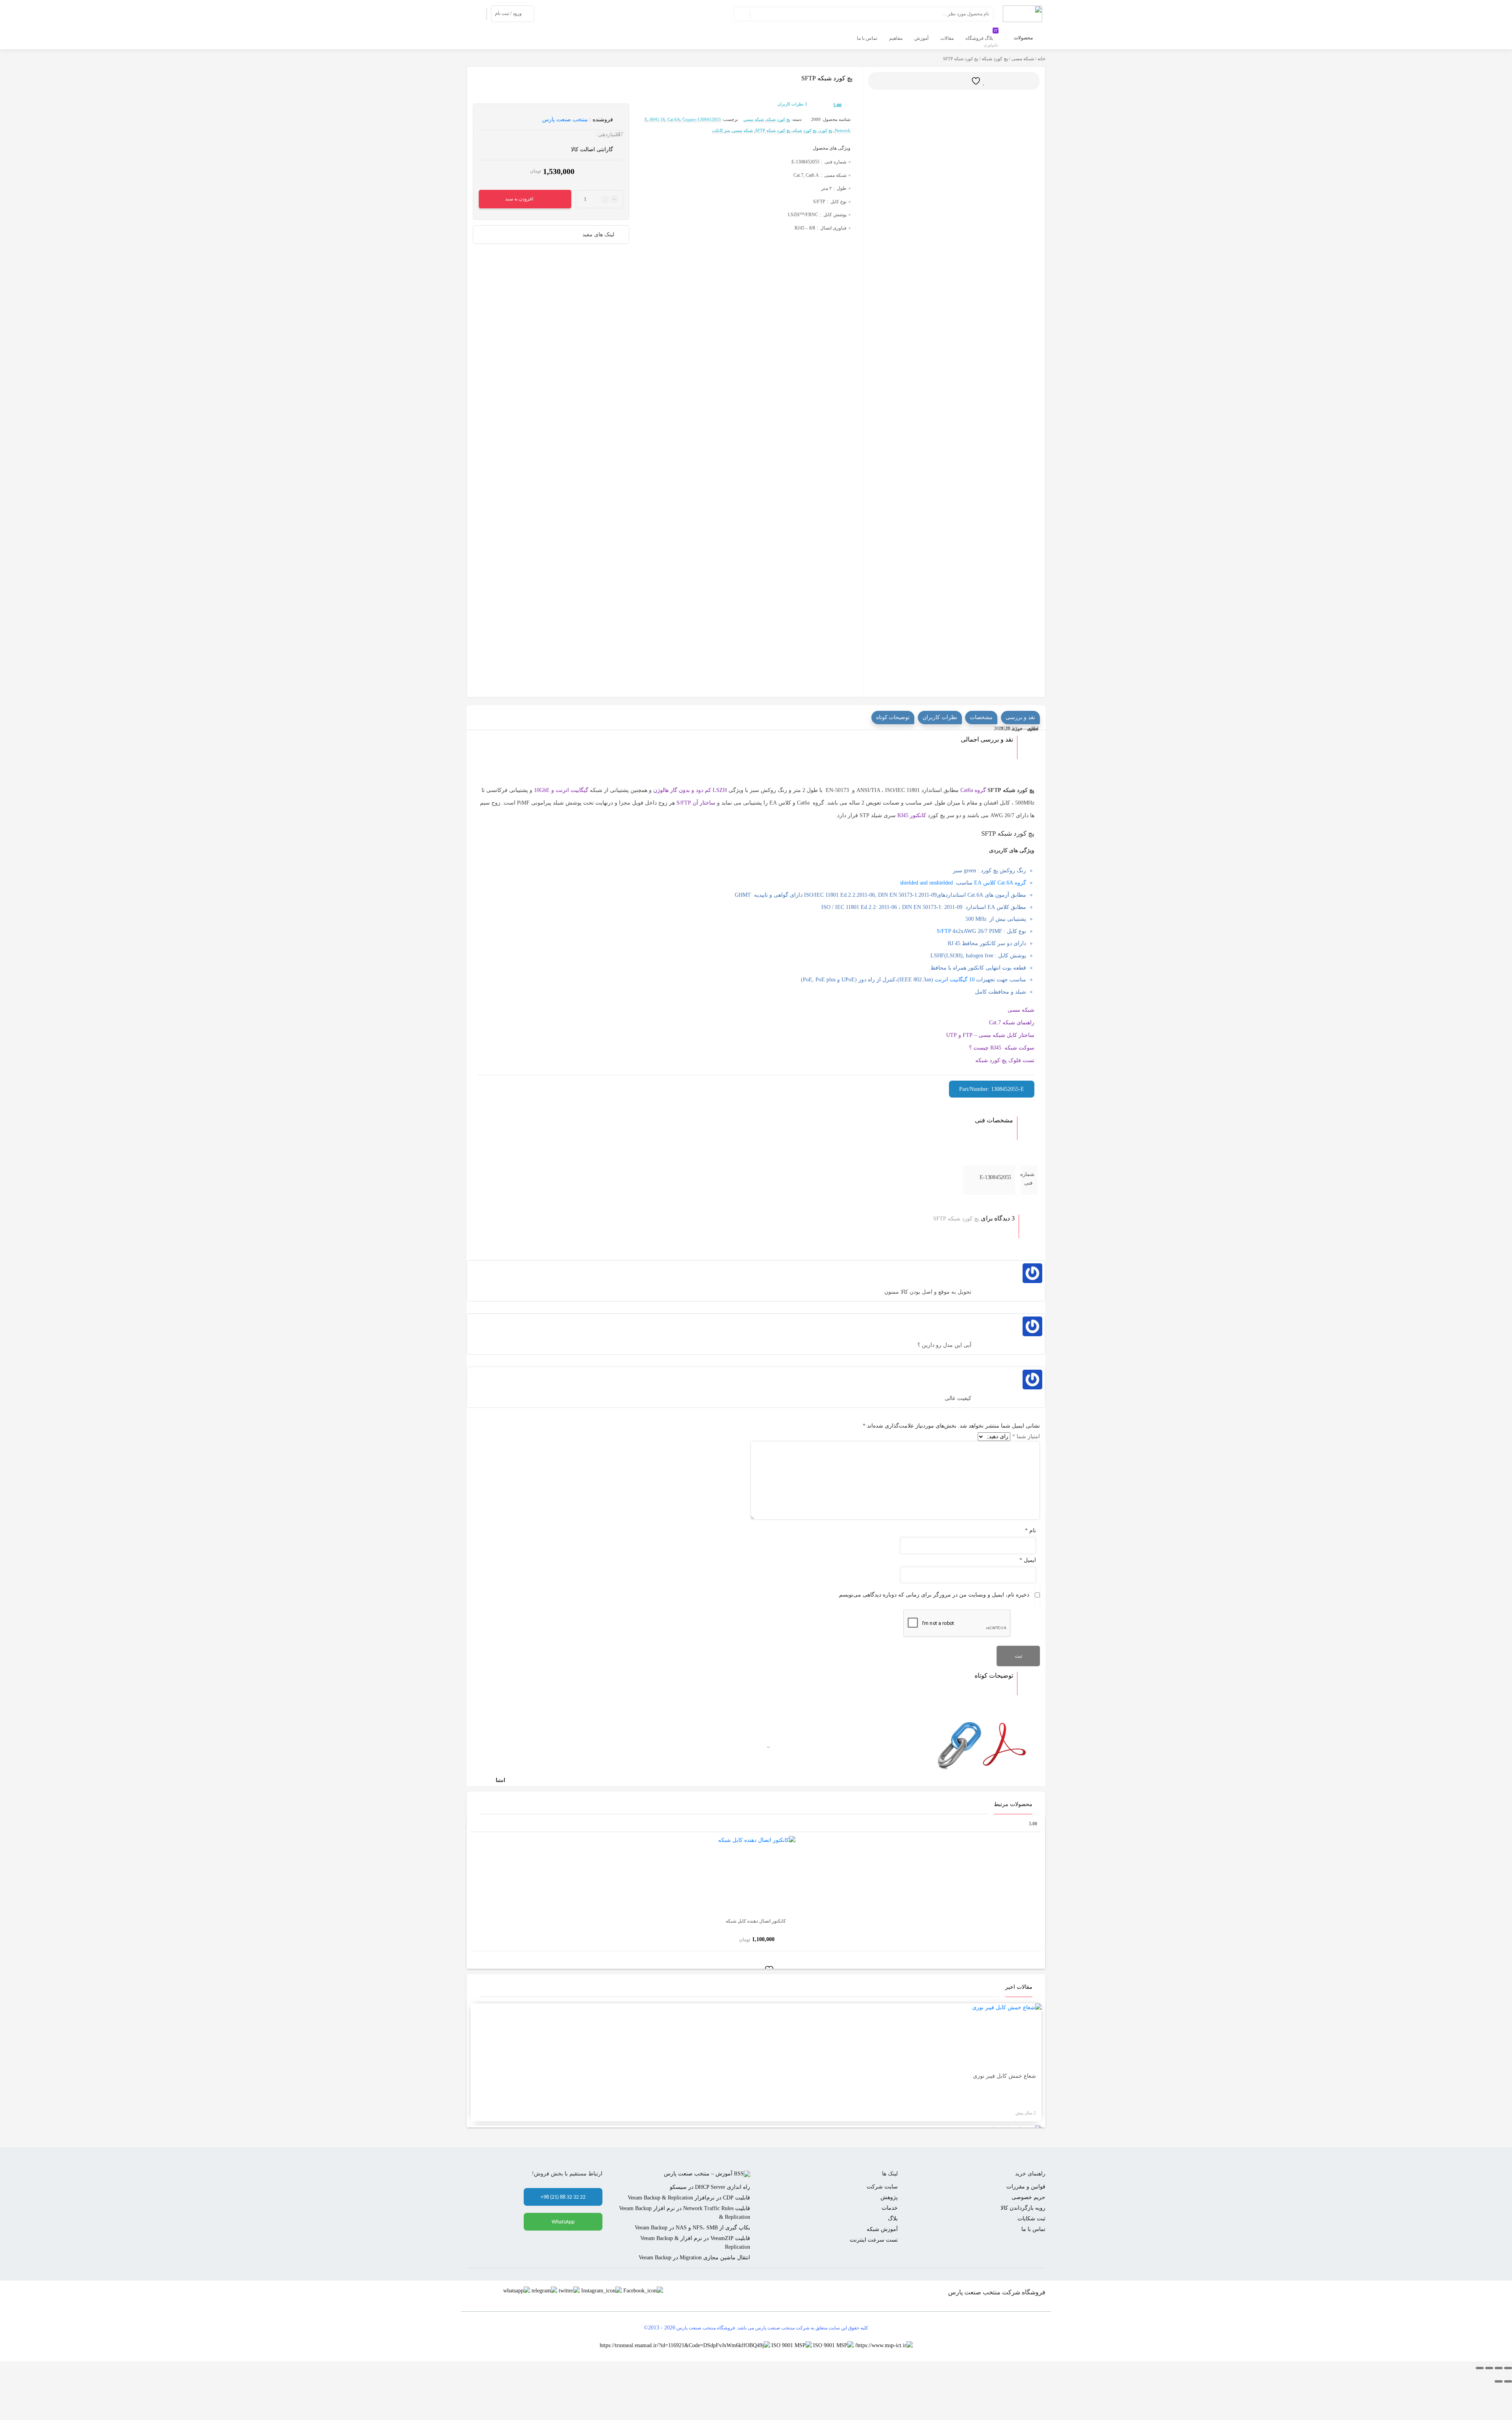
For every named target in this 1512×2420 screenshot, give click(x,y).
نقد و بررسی (1020, 717)
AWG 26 (657, 119)
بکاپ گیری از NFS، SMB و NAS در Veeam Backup (692, 2228)
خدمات (890, 2208)
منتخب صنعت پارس (565, 120)
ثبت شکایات (1031, 2219)
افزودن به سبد (519, 199)
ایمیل (1028, 1560)
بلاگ (893, 2219)
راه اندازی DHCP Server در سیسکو (710, 2187)
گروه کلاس (999, 883)
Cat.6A (674, 119)
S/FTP (944, 931)
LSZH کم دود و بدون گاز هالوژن (690, 790)
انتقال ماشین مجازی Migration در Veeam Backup (694, 2258)
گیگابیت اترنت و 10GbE (561, 790)
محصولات (1023, 38)
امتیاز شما (1026, 1436)
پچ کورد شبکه (995, 59)
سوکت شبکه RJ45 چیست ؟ (1002, 1048)
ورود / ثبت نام (508, 13)
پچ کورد (826, 130)
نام (1030, 1531)
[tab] (1020, 718)
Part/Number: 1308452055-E (992, 1089)
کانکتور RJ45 (912, 815)
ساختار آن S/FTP (696, 803)
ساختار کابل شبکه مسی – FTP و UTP (990, 1035)
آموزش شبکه (882, 2229)
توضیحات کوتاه (893, 717)
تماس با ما (1033, 2229)
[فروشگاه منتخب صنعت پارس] (1023, 13)
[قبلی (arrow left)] (1508, 2381)
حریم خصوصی (1028, 2197)
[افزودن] (980, 81)
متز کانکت (721, 130)
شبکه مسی (1023, 59)
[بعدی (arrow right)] (1499, 2381)
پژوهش (889, 2197)
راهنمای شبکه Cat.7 (1012, 1023)
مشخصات (981, 717)
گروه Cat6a (973, 790)
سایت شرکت (882, 2187)
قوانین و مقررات (1026, 2187)
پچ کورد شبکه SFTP (773, 130)
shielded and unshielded (926, 883)
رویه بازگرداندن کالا (1023, 2208)
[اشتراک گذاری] (1489, 2368)
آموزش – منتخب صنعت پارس (698, 2174)
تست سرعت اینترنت (874, 2240)
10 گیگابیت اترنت (955, 980)
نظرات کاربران (792, 104)
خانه (1041, 59)
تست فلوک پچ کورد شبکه (1005, 1060)
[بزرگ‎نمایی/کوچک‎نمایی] (1508, 2368)
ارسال (960, 81)
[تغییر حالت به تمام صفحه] (1499, 2368)
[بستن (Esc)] (1480, 2368)
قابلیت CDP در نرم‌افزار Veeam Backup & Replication (689, 2198)
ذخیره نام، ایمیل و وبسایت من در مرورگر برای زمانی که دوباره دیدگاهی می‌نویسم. (933, 1595)
